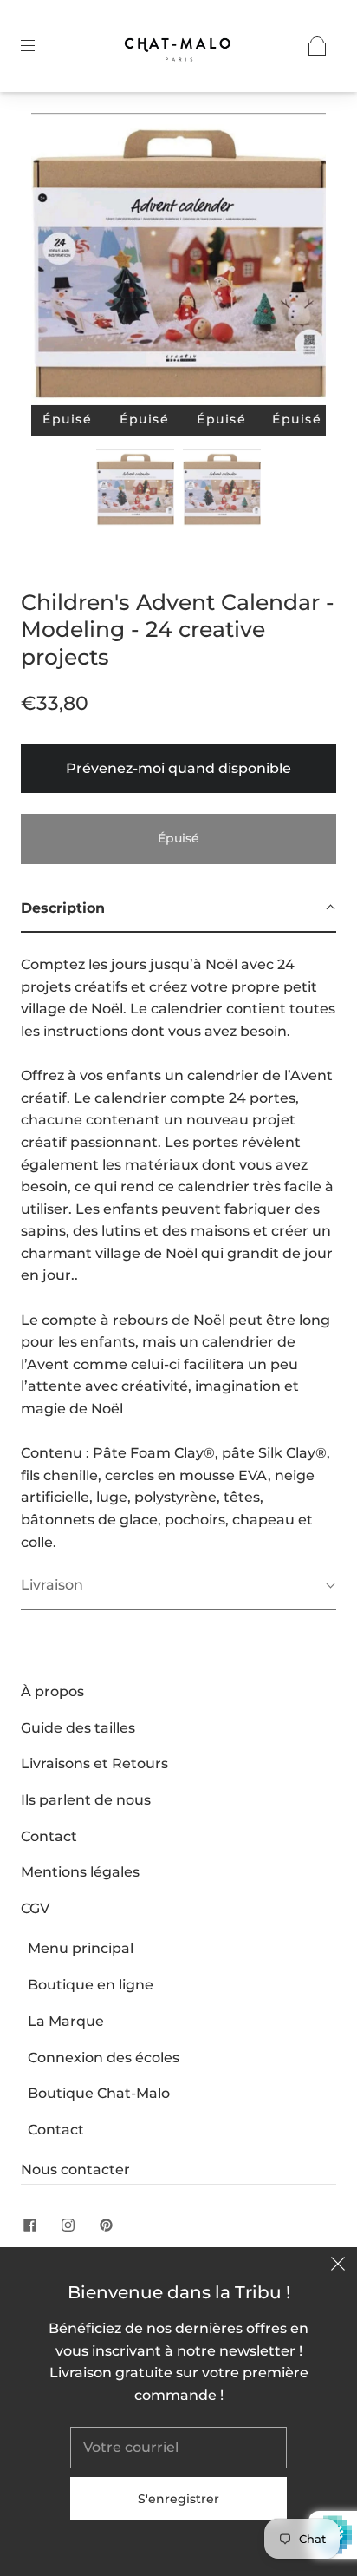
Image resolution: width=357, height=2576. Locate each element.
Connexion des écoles (104, 2058)
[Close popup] (338, 2266)
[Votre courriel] (178, 2448)
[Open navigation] (40, 46)
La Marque (66, 2021)
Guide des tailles (78, 1728)
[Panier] (317, 46)
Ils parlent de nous (86, 1800)
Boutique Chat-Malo (99, 2093)
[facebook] (29, 2225)
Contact (49, 1836)
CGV (35, 1908)
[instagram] (68, 2225)
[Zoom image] (178, 262)
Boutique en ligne (91, 1985)
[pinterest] (106, 2225)
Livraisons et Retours (94, 1763)
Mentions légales (80, 1872)
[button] (61, 262)
